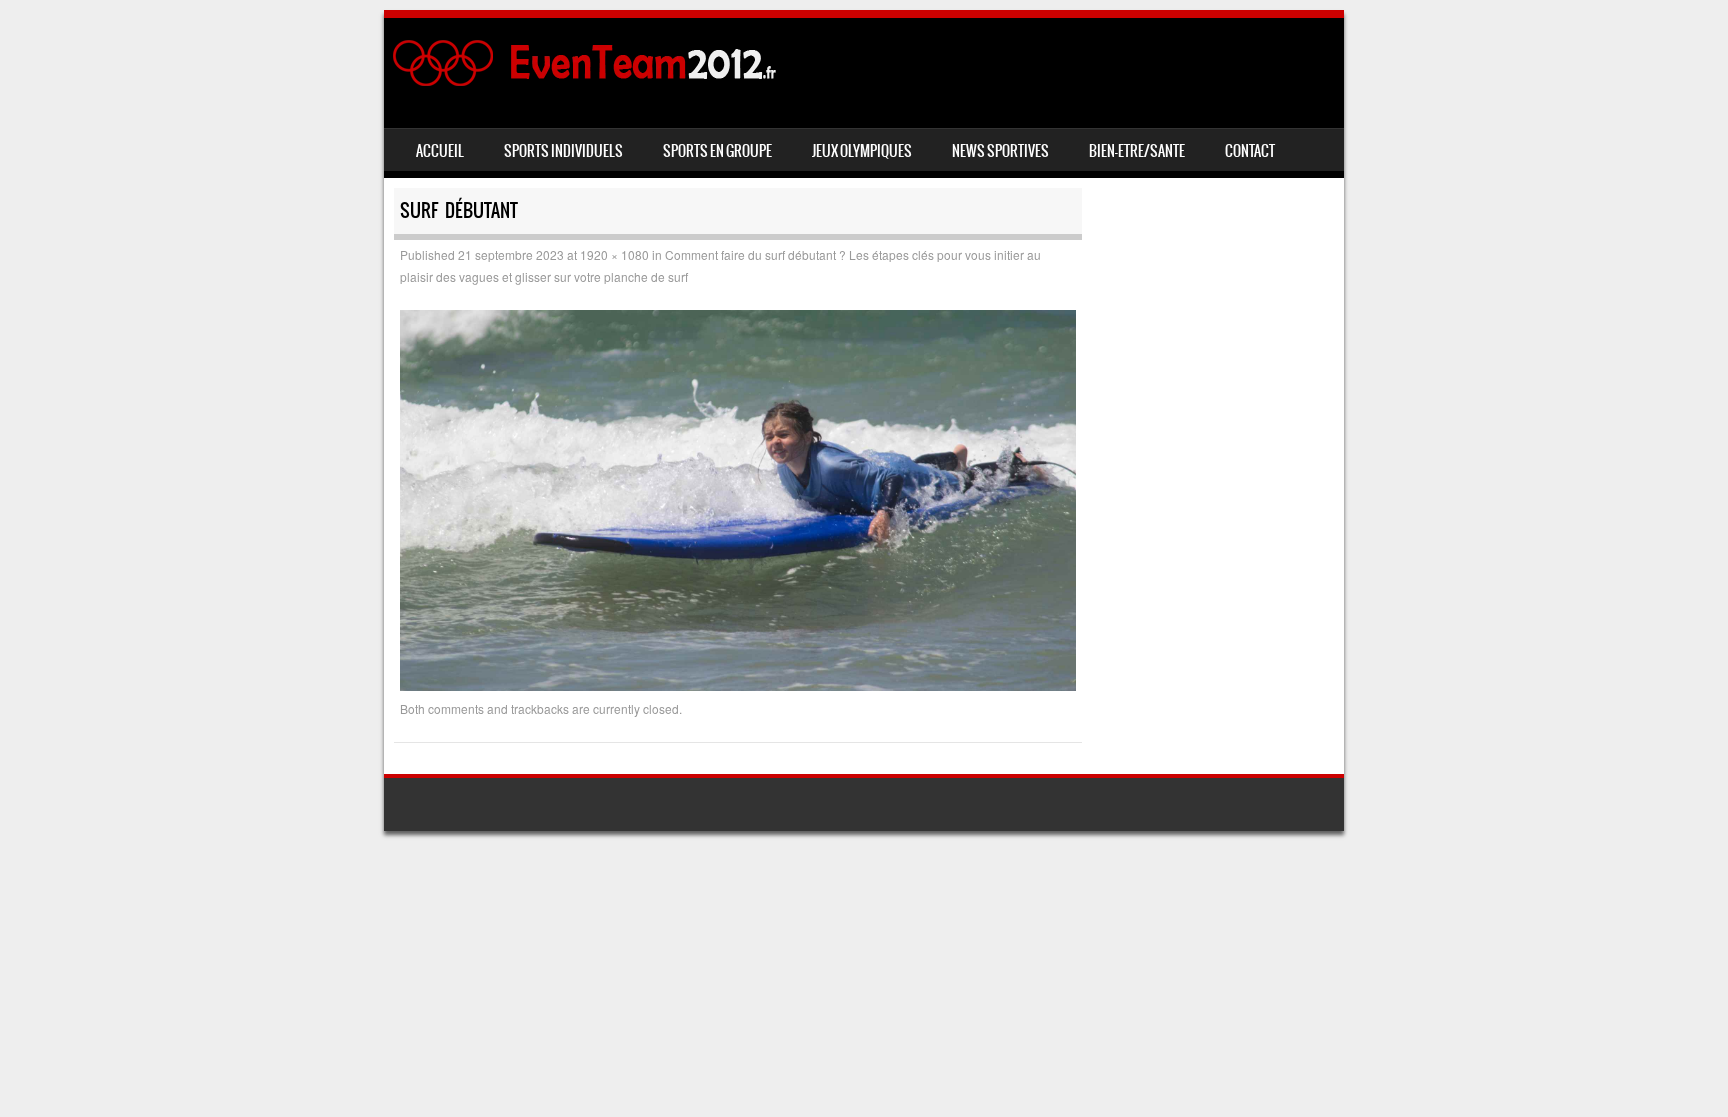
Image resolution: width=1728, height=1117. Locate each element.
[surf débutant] (738, 685)
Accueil (440, 151)
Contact (1250, 151)
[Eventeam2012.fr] (590, 82)
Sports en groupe (717, 151)
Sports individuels (563, 151)
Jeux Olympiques (862, 151)
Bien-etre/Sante (1137, 151)
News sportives (1000, 151)
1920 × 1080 (614, 254)
